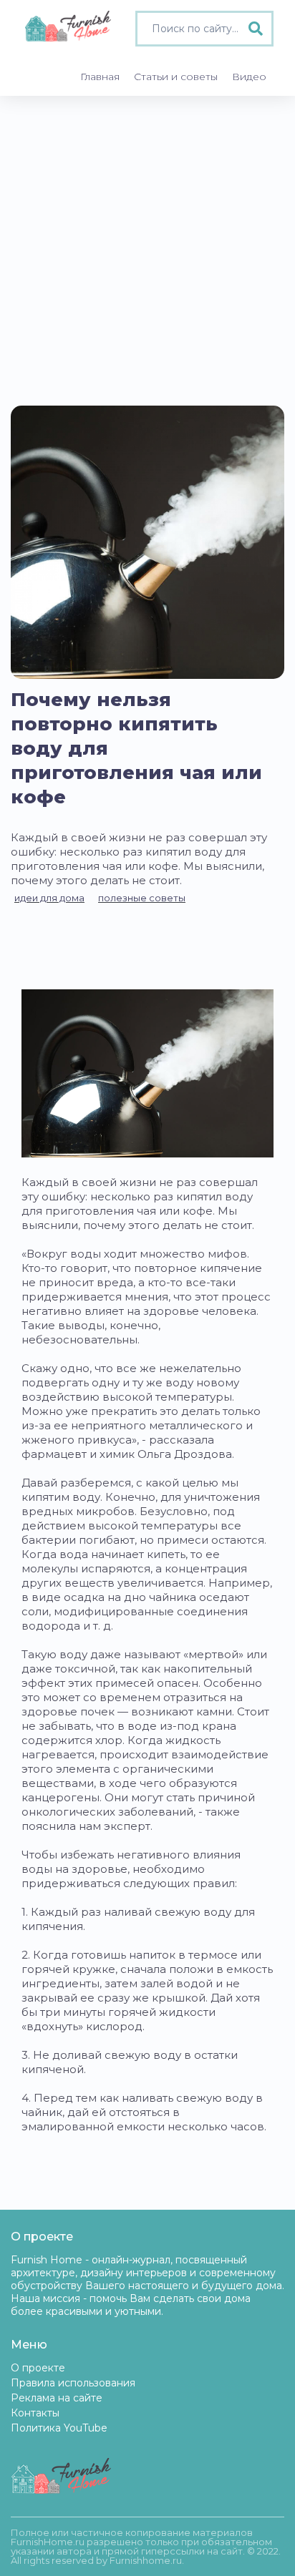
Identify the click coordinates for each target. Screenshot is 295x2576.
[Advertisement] (147, 250)
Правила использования (73, 2383)
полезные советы (142, 898)
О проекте (38, 2368)
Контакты (35, 2413)
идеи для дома (49, 898)
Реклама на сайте (57, 2398)
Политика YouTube (59, 2428)
